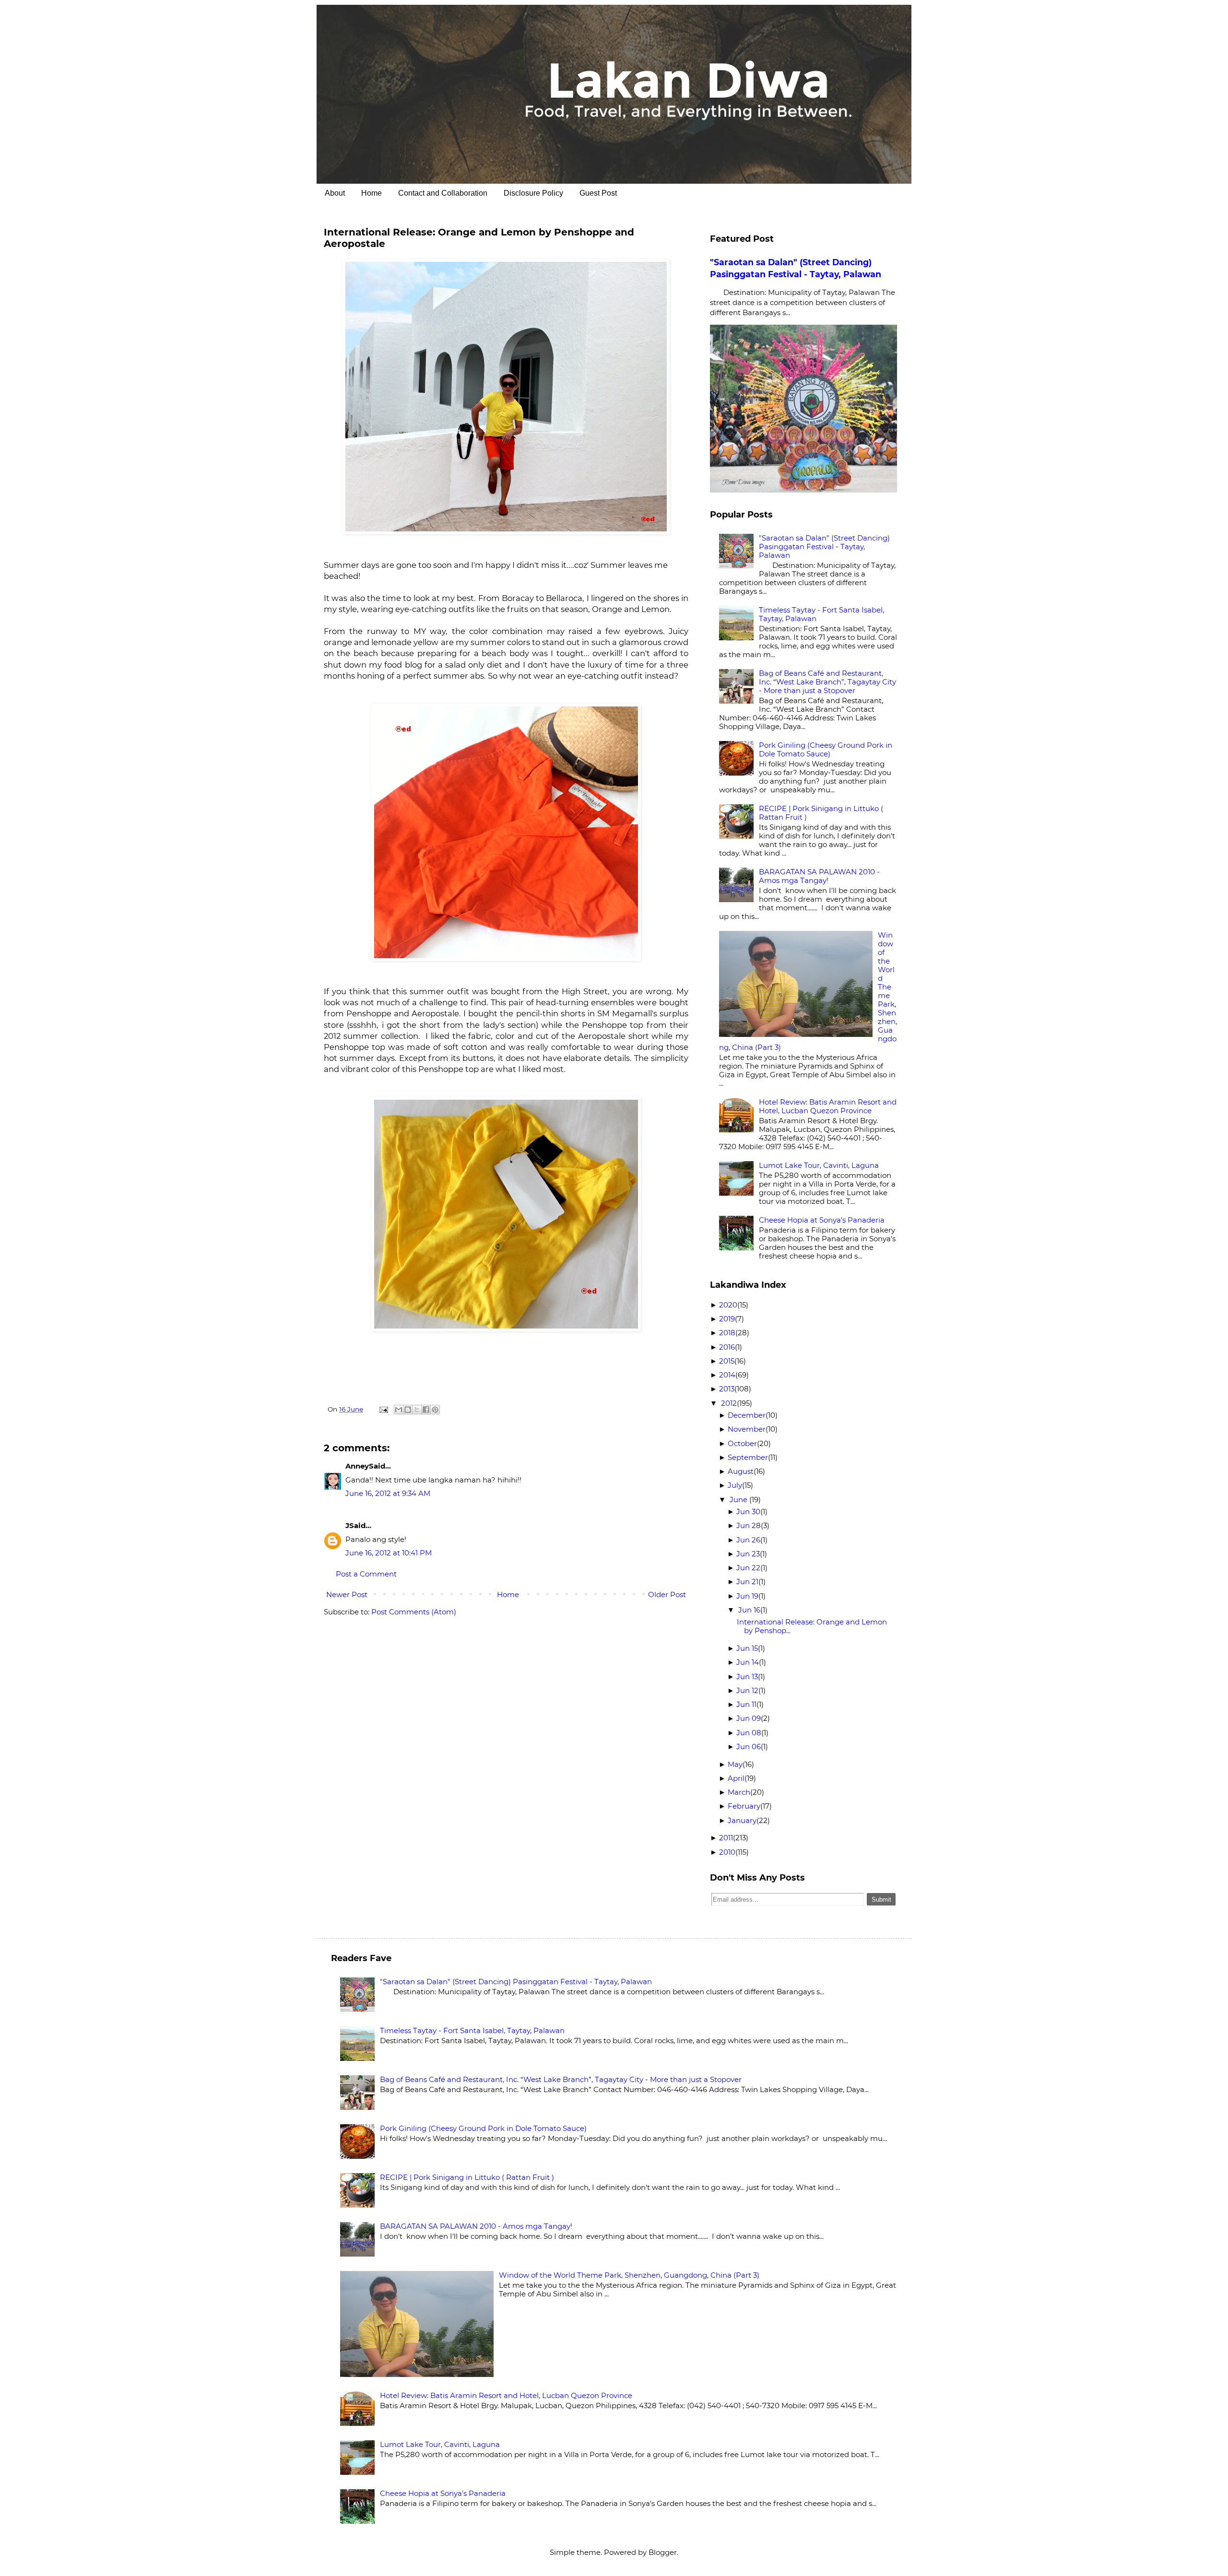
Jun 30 (748, 1511)
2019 (727, 1319)
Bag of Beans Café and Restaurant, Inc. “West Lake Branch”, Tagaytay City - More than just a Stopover (827, 682)
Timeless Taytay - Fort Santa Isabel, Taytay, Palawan (821, 614)
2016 (727, 1347)
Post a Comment (366, 1574)
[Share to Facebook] (426, 1410)
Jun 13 (747, 1676)
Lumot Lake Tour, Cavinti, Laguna (819, 1165)
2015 (727, 1361)
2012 (729, 1403)
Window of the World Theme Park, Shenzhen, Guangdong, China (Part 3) (629, 2275)
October (742, 1443)
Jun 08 (749, 1733)
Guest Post (598, 193)
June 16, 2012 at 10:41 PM (389, 1553)
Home (372, 193)
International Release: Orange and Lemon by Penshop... (812, 1626)
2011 (726, 1838)
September (748, 1457)
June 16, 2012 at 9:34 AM (388, 1493)
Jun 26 (748, 1540)
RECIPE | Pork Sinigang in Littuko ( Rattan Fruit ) (821, 813)
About (335, 193)
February (744, 1806)
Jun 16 (749, 1610)
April (736, 1778)
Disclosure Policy (533, 193)
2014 (727, 1375)
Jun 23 (748, 1554)
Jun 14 (748, 1662)
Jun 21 (747, 1582)
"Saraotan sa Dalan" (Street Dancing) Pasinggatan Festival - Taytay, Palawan (824, 547)
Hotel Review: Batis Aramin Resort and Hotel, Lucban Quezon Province (828, 1106)
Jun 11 (746, 1704)
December (747, 1415)
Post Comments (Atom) (414, 1612)
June (739, 1500)
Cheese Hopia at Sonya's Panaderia (822, 1220)
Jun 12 (747, 1690)
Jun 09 (749, 1718)
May (735, 1764)
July (735, 1485)
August (741, 1471)
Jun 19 (747, 1596)
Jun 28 (749, 1525)
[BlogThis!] (408, 1410)
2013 (727, 1389)
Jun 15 (747, 1648)
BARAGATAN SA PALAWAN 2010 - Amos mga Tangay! (819, 876)
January (742, 1820)
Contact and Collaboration (443, 193)
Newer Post (347, 1594)
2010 (727, 1852)
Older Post (667, 1594)
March (739, 1792)
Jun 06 (749, 1747)
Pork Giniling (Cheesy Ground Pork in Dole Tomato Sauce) (826, 749)
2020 (728, 1305)
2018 (727, 1333)
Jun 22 (748, 1568)
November (747, 1429)
